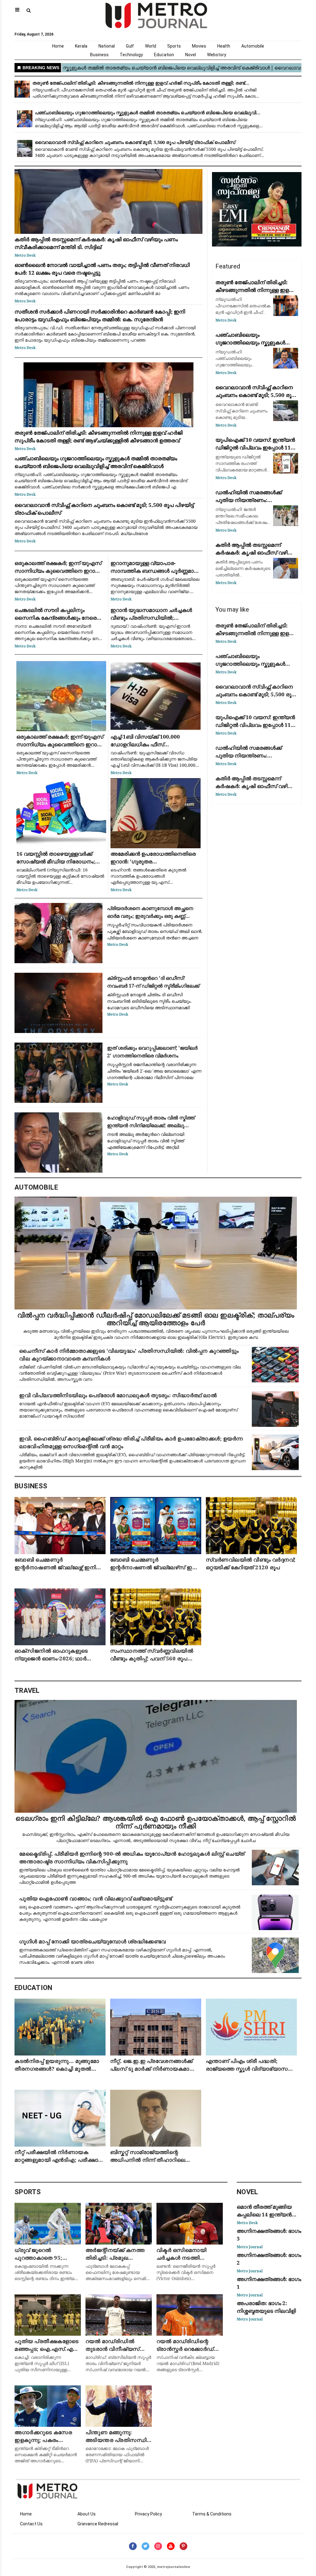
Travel (27, 1691)
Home (58, 46)
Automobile (253, 46)
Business (99, 55)
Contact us (31, 2524)
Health (224, 46)
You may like (232, 609)
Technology (131, 55)
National (107, 46)
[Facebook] (133, 2546)
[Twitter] (146, 2546)
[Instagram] (158, 2546)
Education (164, 55)
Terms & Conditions (212, 2514)
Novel (191, 55)
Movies (199, 46)
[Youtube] (171, 2546)
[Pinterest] (183, 2546)
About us (87, 2514)
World (151, 46)
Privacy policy (148, 2514)
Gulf (130, 46)
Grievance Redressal (98, 2524)
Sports (174, 46)
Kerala (81, 46)
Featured (228, 266)
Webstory (217, 55)
